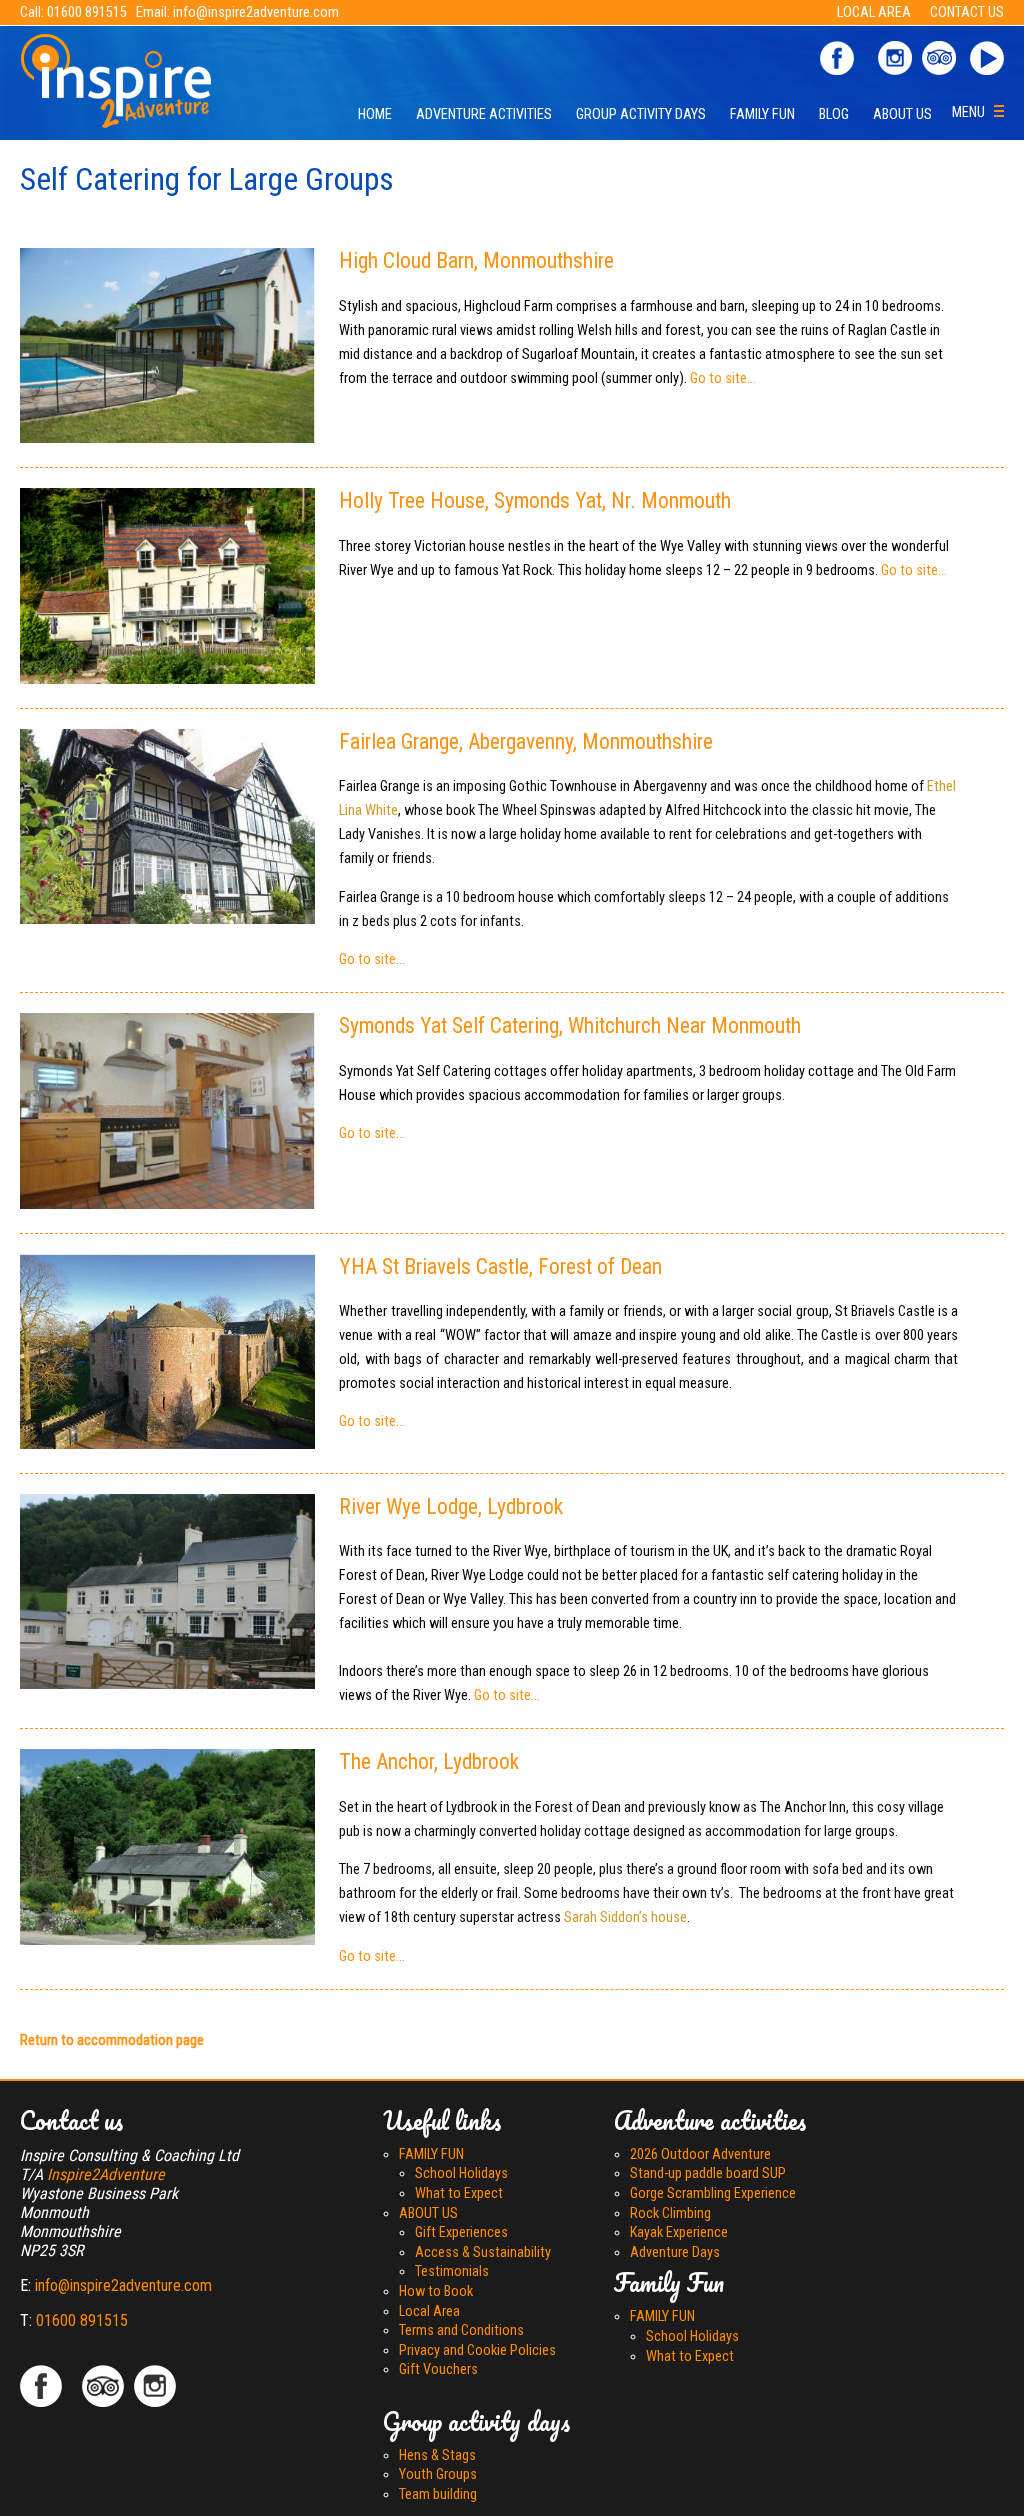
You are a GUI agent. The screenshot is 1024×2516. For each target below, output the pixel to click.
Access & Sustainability (483, 2252)
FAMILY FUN (762, 114)
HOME (375, 114)
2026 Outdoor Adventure (700, 2154)
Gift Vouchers (438, 2369)
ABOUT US (902, 114)
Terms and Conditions (461, 2330)
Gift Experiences (461, 2232)
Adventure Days (675, 2252)
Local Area (429, 2311)
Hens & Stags (437, 2455)
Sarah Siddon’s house (625, 1917)
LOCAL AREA (875, 12)
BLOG (834, 114)
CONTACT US (967, 12)
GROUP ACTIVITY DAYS (641, 114)
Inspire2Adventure (106, 2174)
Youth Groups (438, 2474)
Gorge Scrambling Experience (713, 2193)
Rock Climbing (670, 2213)
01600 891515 (87, 12)
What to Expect (459, 2193)
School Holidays (461, 2173)
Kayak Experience (679, 2232)
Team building (438, 2494)
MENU (973, 112)
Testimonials (452, 2271)
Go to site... (723, 378)
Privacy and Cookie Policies (477, 2350)
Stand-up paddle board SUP (708, 2173)
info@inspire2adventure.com (256, 12)
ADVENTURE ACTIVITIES (484, 114)
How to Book (436, 2291)
